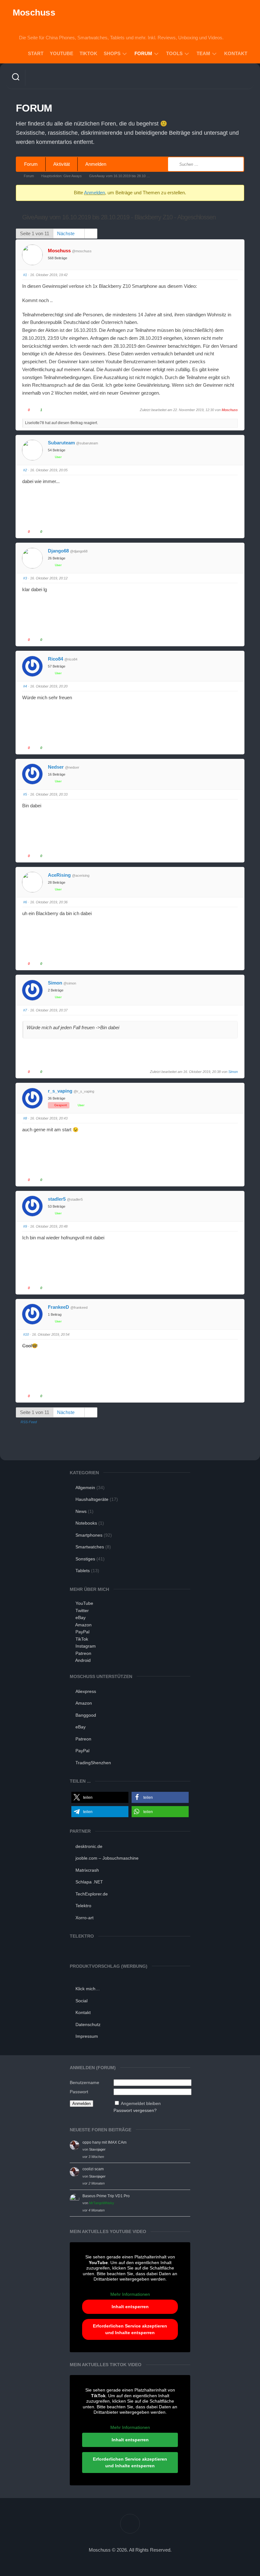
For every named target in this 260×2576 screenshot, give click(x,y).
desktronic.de (89, 1846)
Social (81, 2001)
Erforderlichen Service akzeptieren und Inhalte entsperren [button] (130, 2329)
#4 (25, 686)
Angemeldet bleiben (141, 2103)
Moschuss (34, 13)
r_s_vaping (60, 1091)
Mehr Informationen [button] (130, 2294)
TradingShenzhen (93, 1763)
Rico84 (55, 659)
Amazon (83, 1625)
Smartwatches (90, 1547)
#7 (25, 1010)
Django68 (58, 551)
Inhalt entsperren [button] (130, 2307)
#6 (25, 902)
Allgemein (85, 1488)
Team (203, 53)
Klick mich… (88, 1989)
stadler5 (57, 1199)
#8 (25, 1118)
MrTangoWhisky (102, 2203)
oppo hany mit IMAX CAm (104, 2142)
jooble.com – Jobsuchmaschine (107, 1858)
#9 (25, 1226)
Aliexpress (86, 1691)
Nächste (66, 233)
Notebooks (86, 1523)
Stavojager (97, 2149)
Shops (112, 53)
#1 (25, 275)
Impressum (87, 2036)
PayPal (82, 1632)
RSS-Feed (29, 1422)
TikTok (88, 53)
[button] (100, 1797)
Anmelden (96, 164)
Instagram (86, 1646)
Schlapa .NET (89, 1882)
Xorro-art (84, 1918)
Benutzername (84, 2082)
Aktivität (62, 164)
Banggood (86, 1715)
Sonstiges (85, 1559)
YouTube (62, 53)
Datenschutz (88, 2024)
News (81, 1511)
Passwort (79, 2092)
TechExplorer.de (92, 1894)
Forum (143, 53)
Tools (174, 53)
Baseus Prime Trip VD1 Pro (106, 2196)
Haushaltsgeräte (92, 1499)
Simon (55, 983)
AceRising (59, 875)
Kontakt (236, 53)
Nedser (56, 767)
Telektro (83, 1906)
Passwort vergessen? (135, 2110)
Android (83, 1660)
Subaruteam (61, 443)
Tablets (83, 1571)
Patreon (83, 1653)
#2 (25, 470)
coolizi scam (93, 2169)
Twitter (82, 1611)
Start (36, 53)
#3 (25, 578)
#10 (26, 1334)
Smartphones (89, 1535)
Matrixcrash (87, 1870)
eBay (81, 1617)
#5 (25, 794)
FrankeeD (58, 1307)
